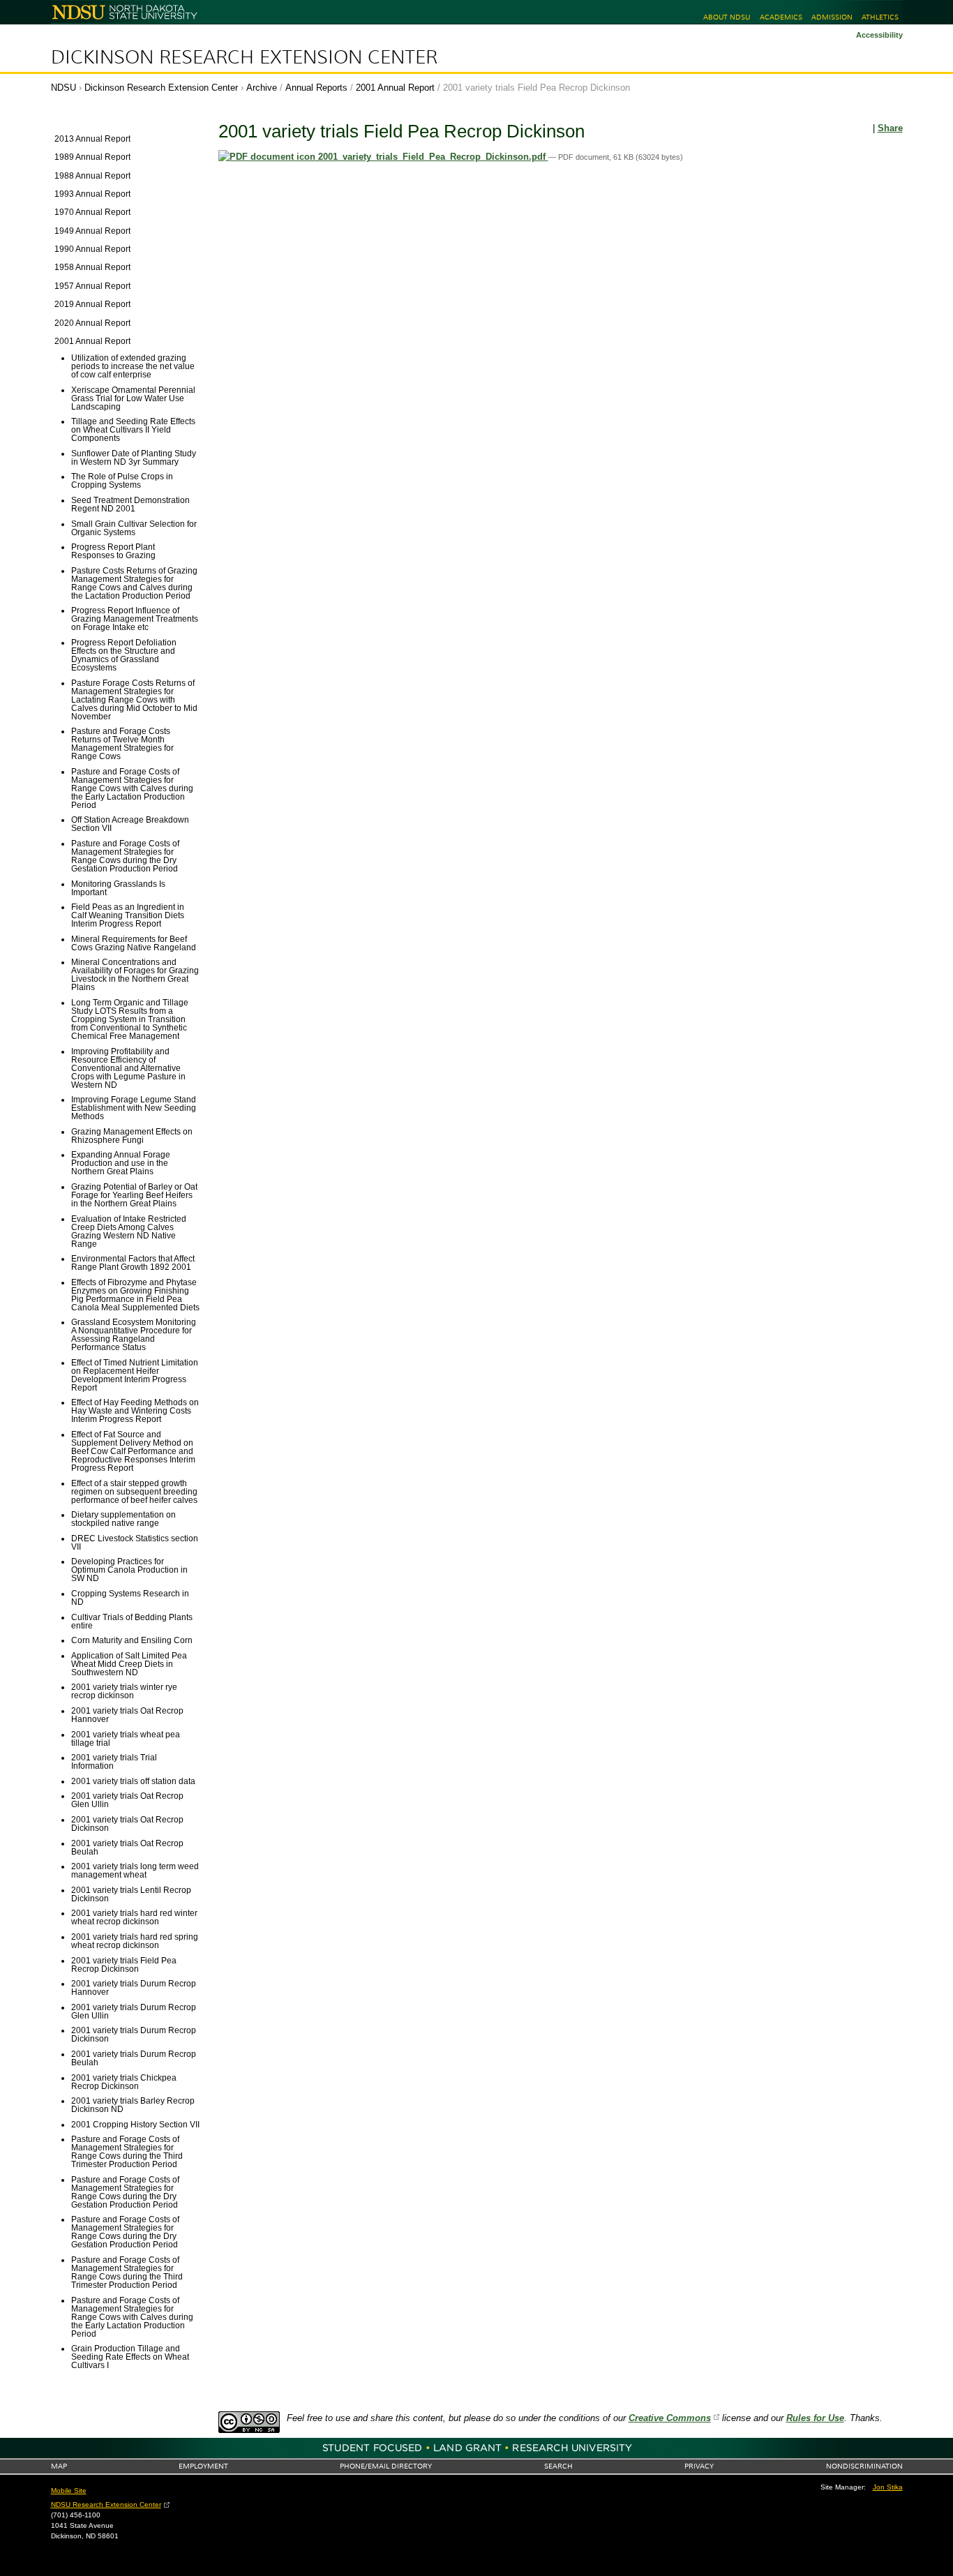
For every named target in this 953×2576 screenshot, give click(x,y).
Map (59, 2466)
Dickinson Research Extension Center (244, 57)
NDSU (63, 88)
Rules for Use (815, 2418)
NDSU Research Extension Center (106, 2504)
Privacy (699, 2466)
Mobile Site (69, 2491)
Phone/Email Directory (386, 2466)
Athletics (880, 17)
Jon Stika (888, 2487)
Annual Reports (316, 88)
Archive (262, 88)
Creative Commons (670, 2418)
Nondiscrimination (864, 2466)
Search (558, 2466)
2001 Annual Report (395, 88)
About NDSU (727, 17)
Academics (781, 17)
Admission (832, 17)
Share (890, 128)
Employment (203, 2466)
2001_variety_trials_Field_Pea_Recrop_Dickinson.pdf (432, 157)
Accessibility (879, 35)
